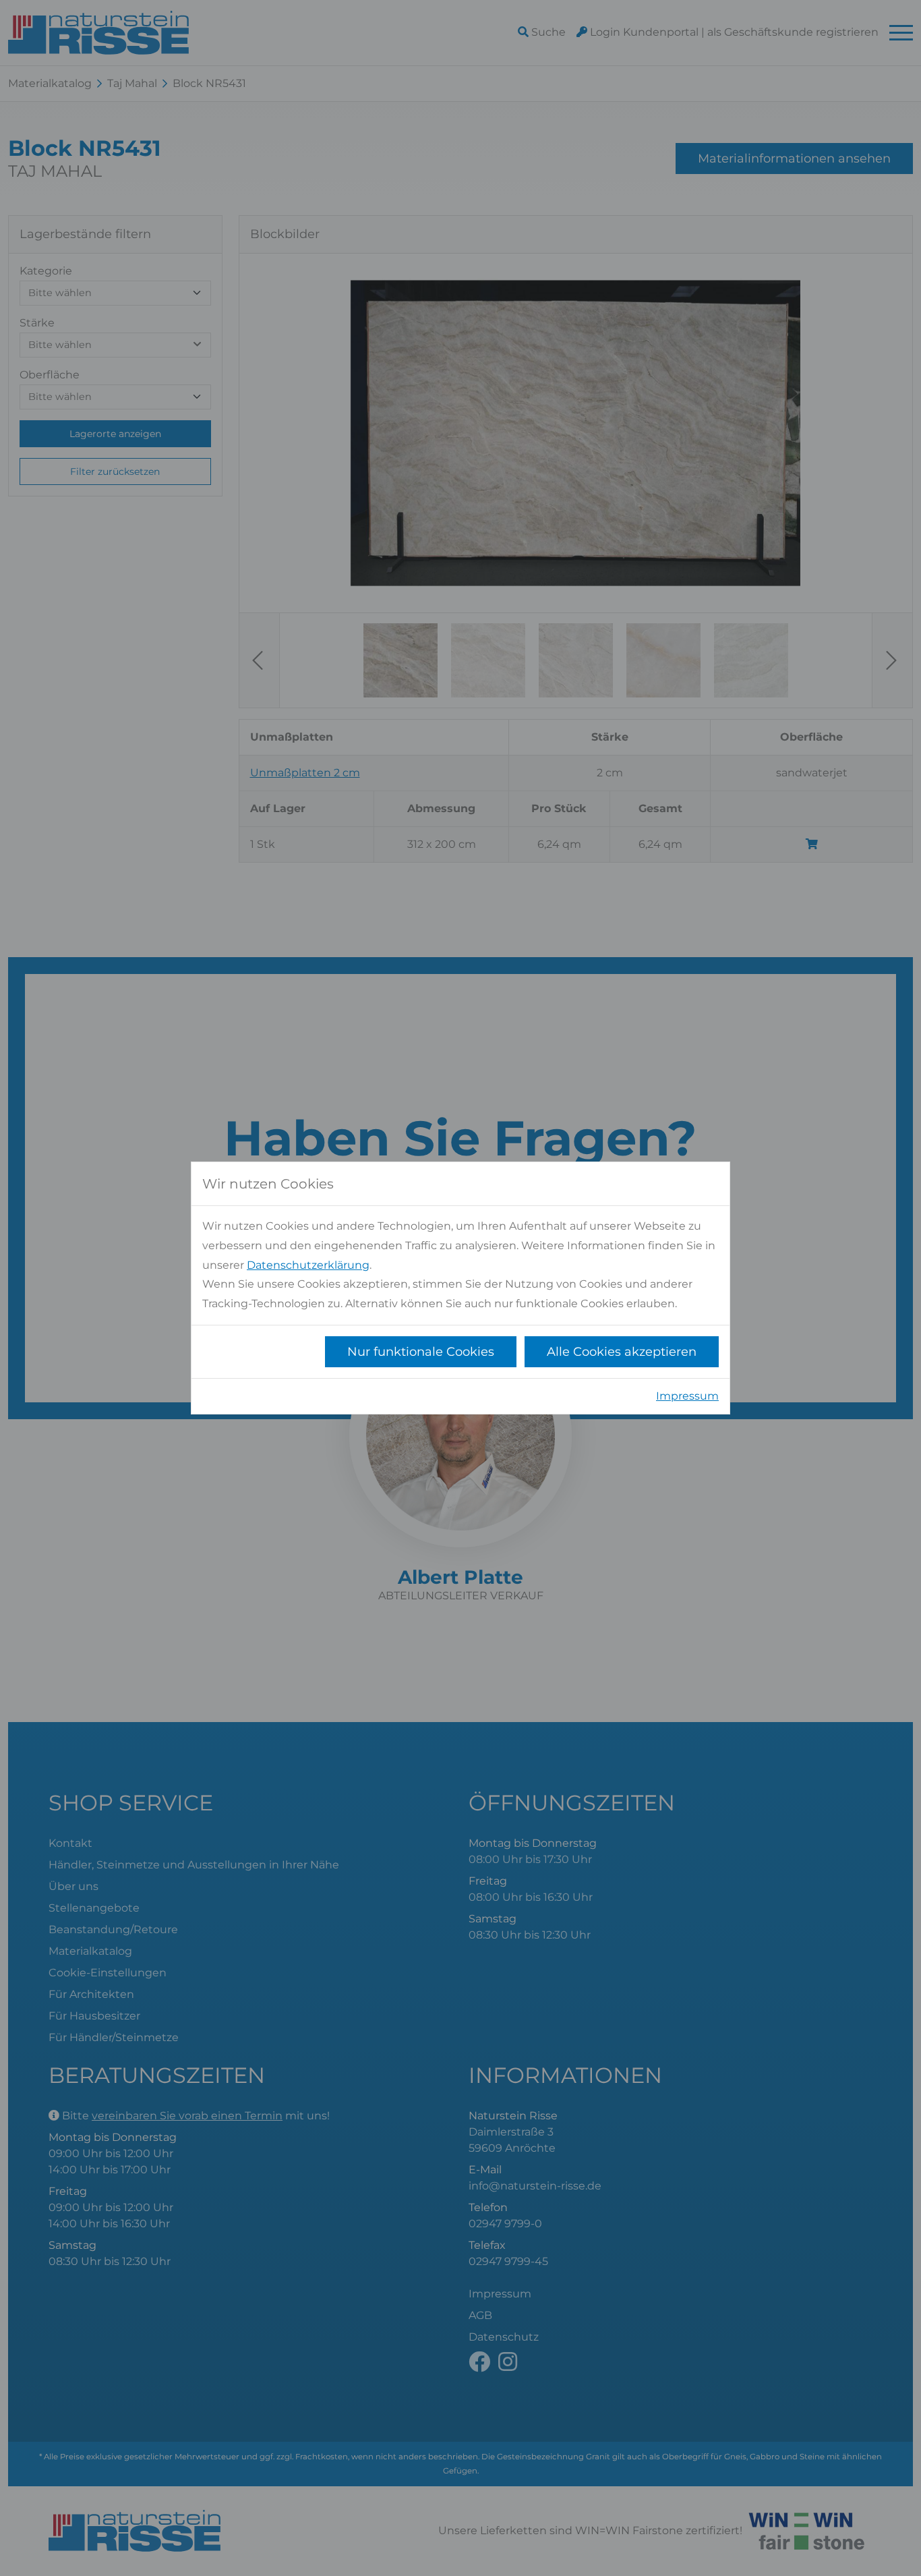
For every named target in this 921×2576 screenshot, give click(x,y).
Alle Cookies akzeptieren (622, 1352)
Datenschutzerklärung (308, 1265)
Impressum (687, 1396)
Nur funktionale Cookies (421, 1352)
